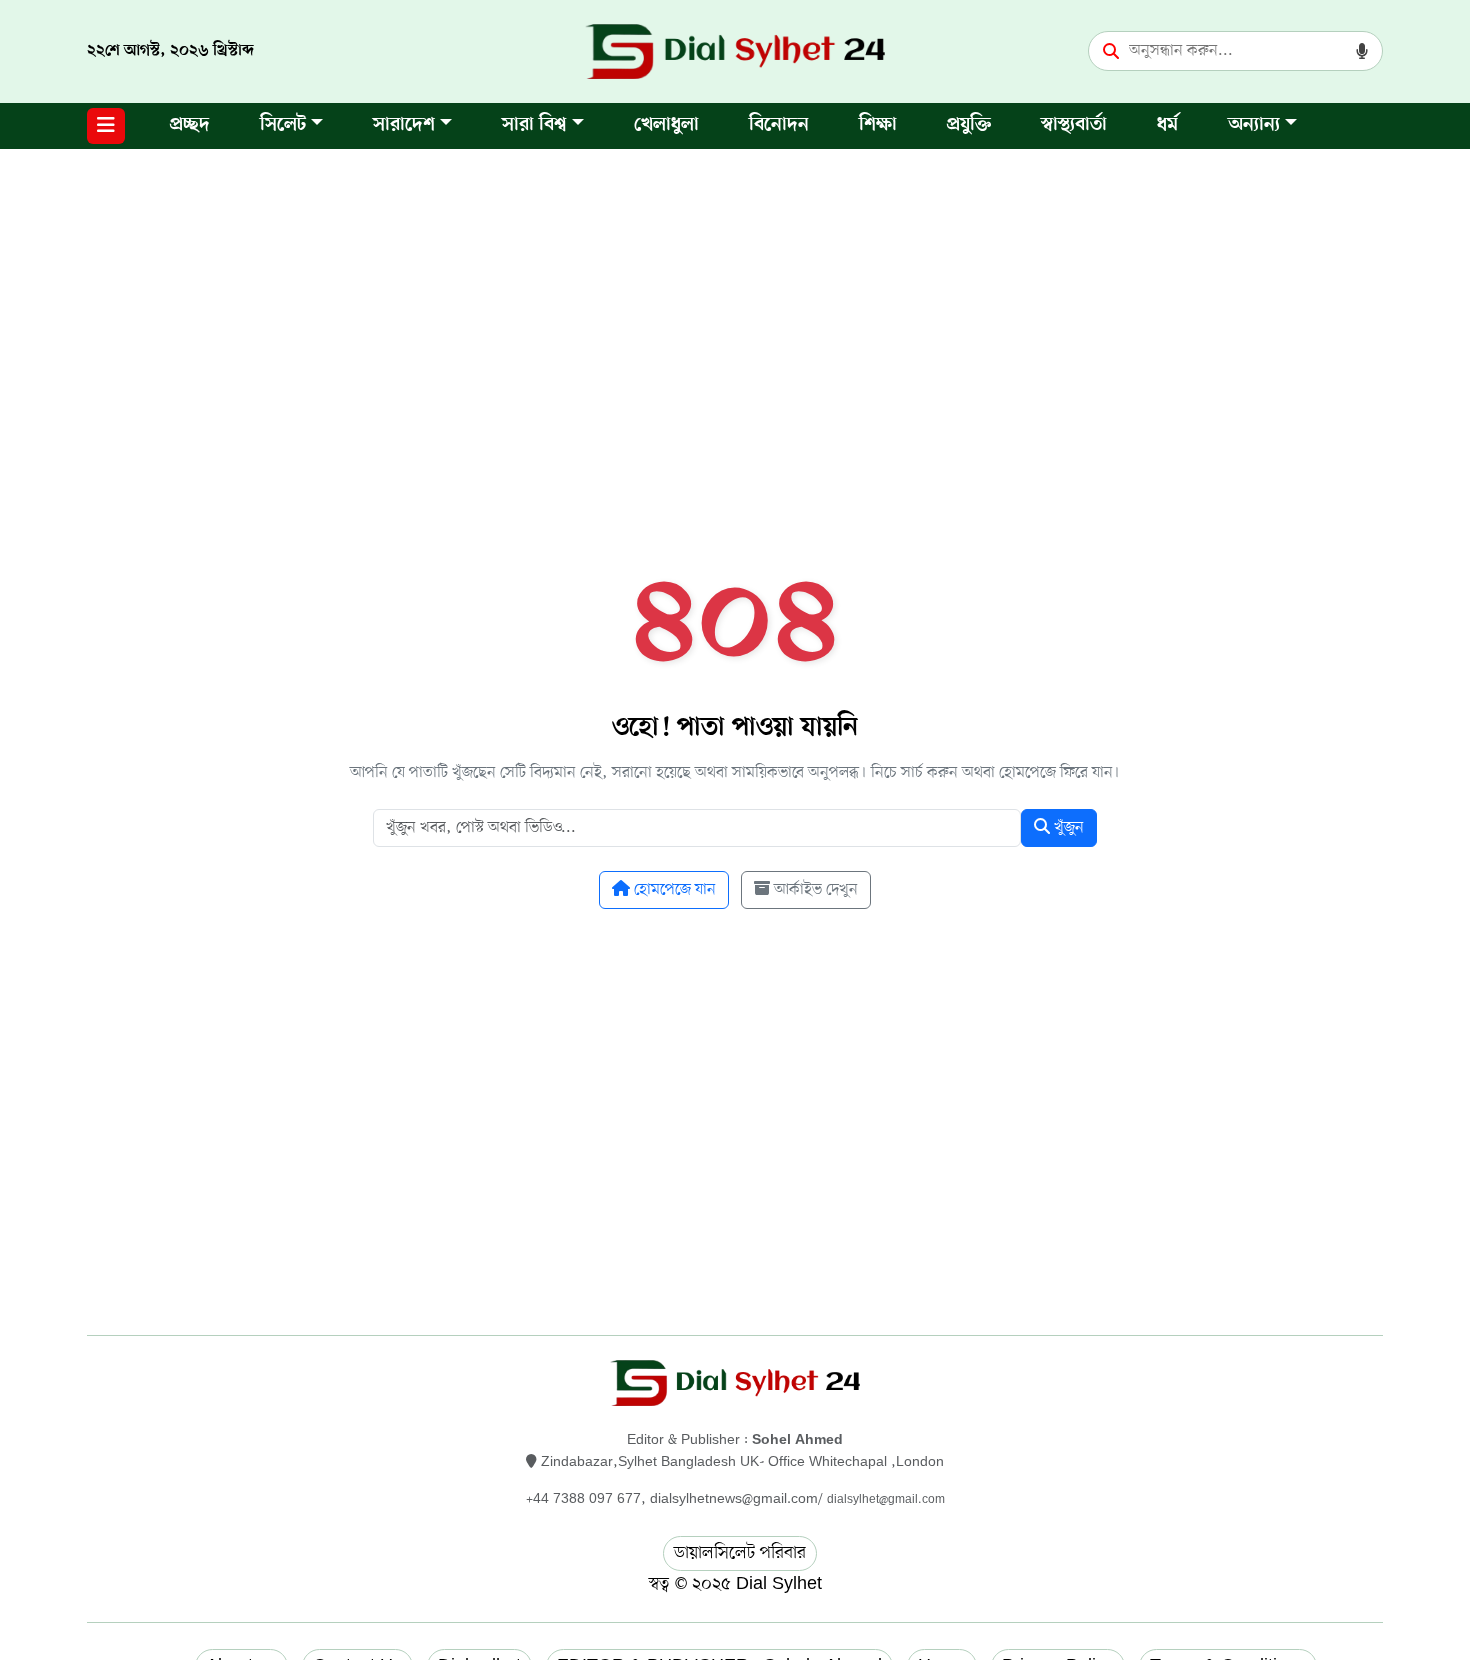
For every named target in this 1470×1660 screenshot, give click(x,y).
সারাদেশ (404, 125)
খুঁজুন (1067, 828)
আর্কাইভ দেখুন (814, 890)
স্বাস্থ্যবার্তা (1074, 125)
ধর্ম (1167, 125)
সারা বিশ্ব (534, 125)
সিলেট (283, 125)
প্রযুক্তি (969, 125)
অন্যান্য (1254, 125)
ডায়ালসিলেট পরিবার (740, 1553)
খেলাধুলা (666, 125)
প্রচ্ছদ (190, 125)
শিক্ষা (878, 125)
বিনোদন (779, 125)
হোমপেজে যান (673, 890)
